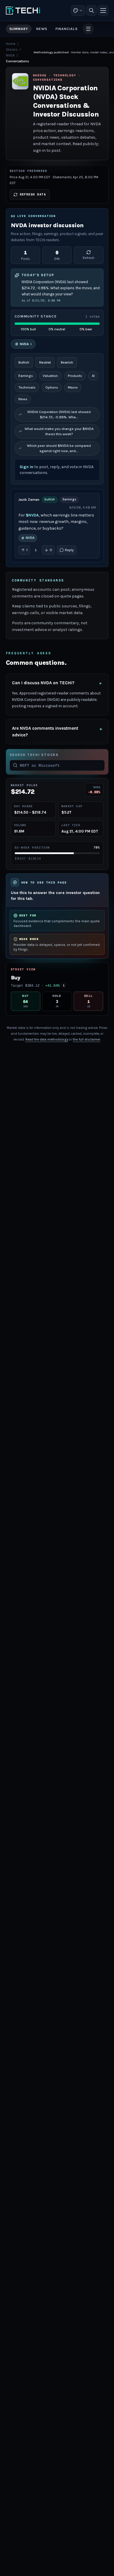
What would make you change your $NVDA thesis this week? (59, 431)
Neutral (45, 362)
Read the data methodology (47, 1040)
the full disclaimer (87, 1040)
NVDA (10, 55)
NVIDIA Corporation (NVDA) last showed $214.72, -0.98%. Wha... (59, 415)
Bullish (24, 362)
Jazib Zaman (29, 500)
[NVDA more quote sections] (88, 29)
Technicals (27, 387)
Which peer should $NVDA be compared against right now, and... (59, 448)
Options (52, 387)
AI (93, 376)
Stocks (12, 50)
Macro (73, 387)
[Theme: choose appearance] (78, 10)
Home (11, 44)
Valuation (50, 376)
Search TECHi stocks (34, 755)
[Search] (91, 10)
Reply (69, 550)
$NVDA (32, 515)
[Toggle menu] (103, 10)
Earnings (26, 376)
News (23, 399)
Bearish (67, 362)
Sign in (26, 467)
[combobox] (61, 766)
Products (75, 376)
